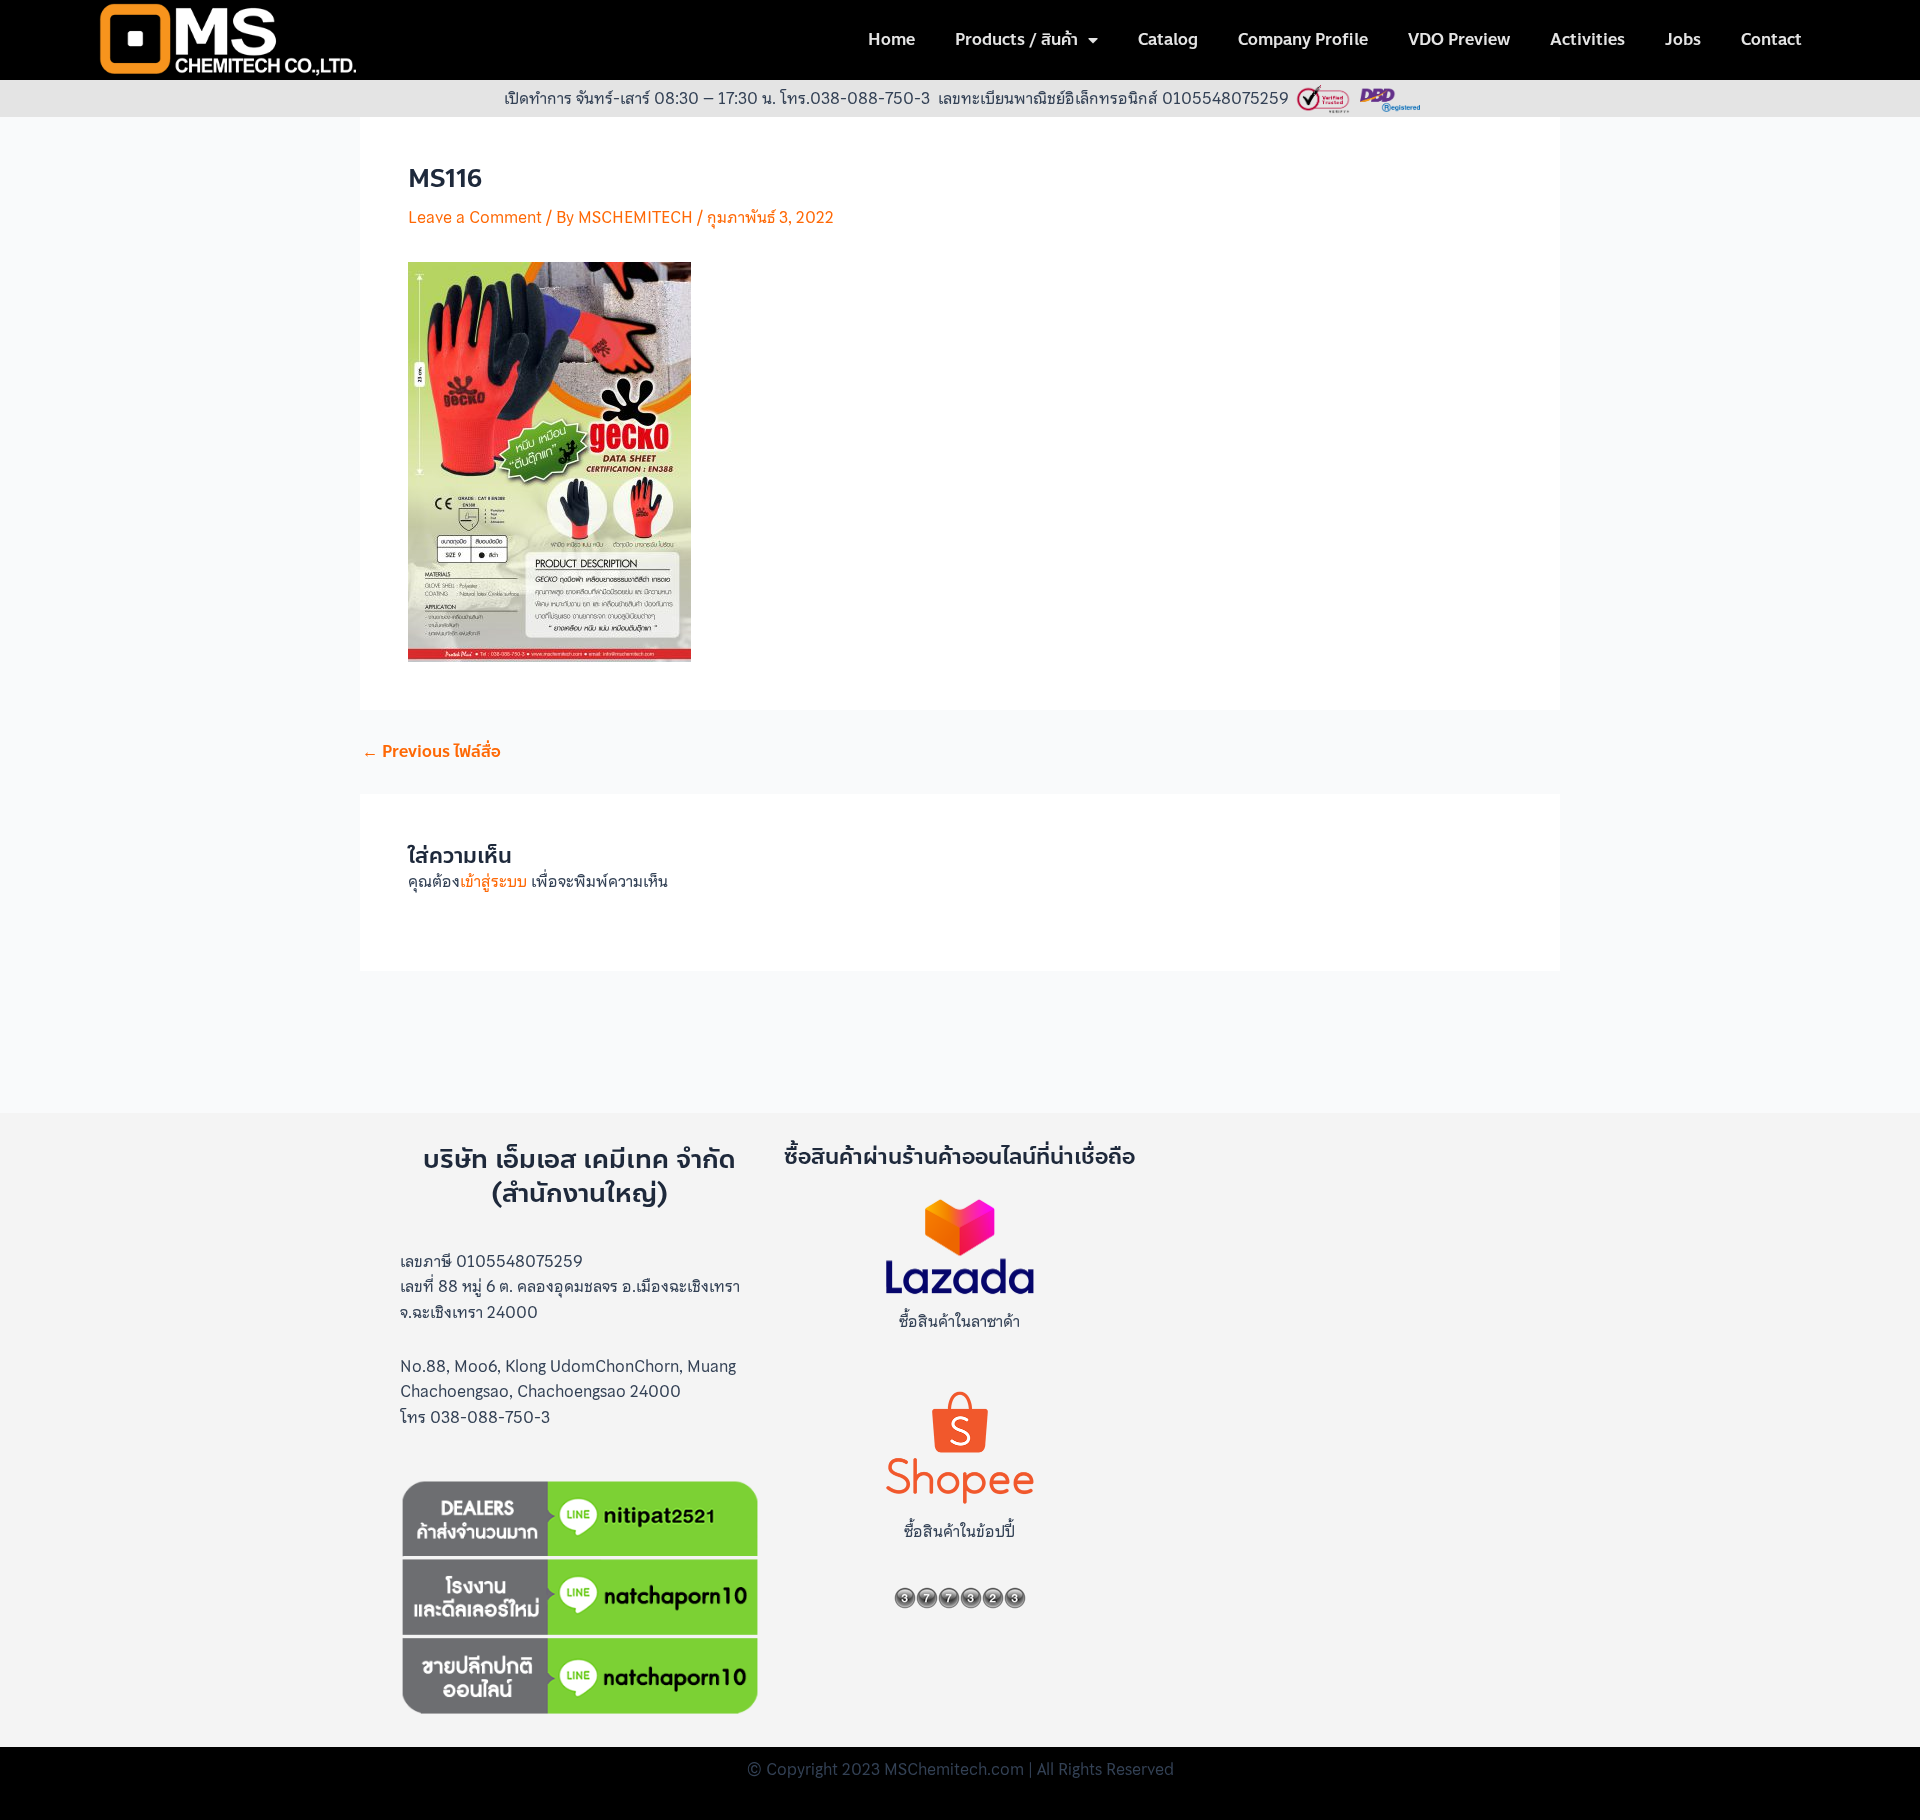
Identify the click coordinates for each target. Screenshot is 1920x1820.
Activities (1587, 39)
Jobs (1683, 39)
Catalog (1168, 39)
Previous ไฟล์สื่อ (431, 752)
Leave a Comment (475, 217)
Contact (1771, 39)
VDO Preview (1459, 39)
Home (891, 39)
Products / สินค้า (1016, 39)
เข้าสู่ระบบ (493, 881)
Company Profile (1303, 39)
